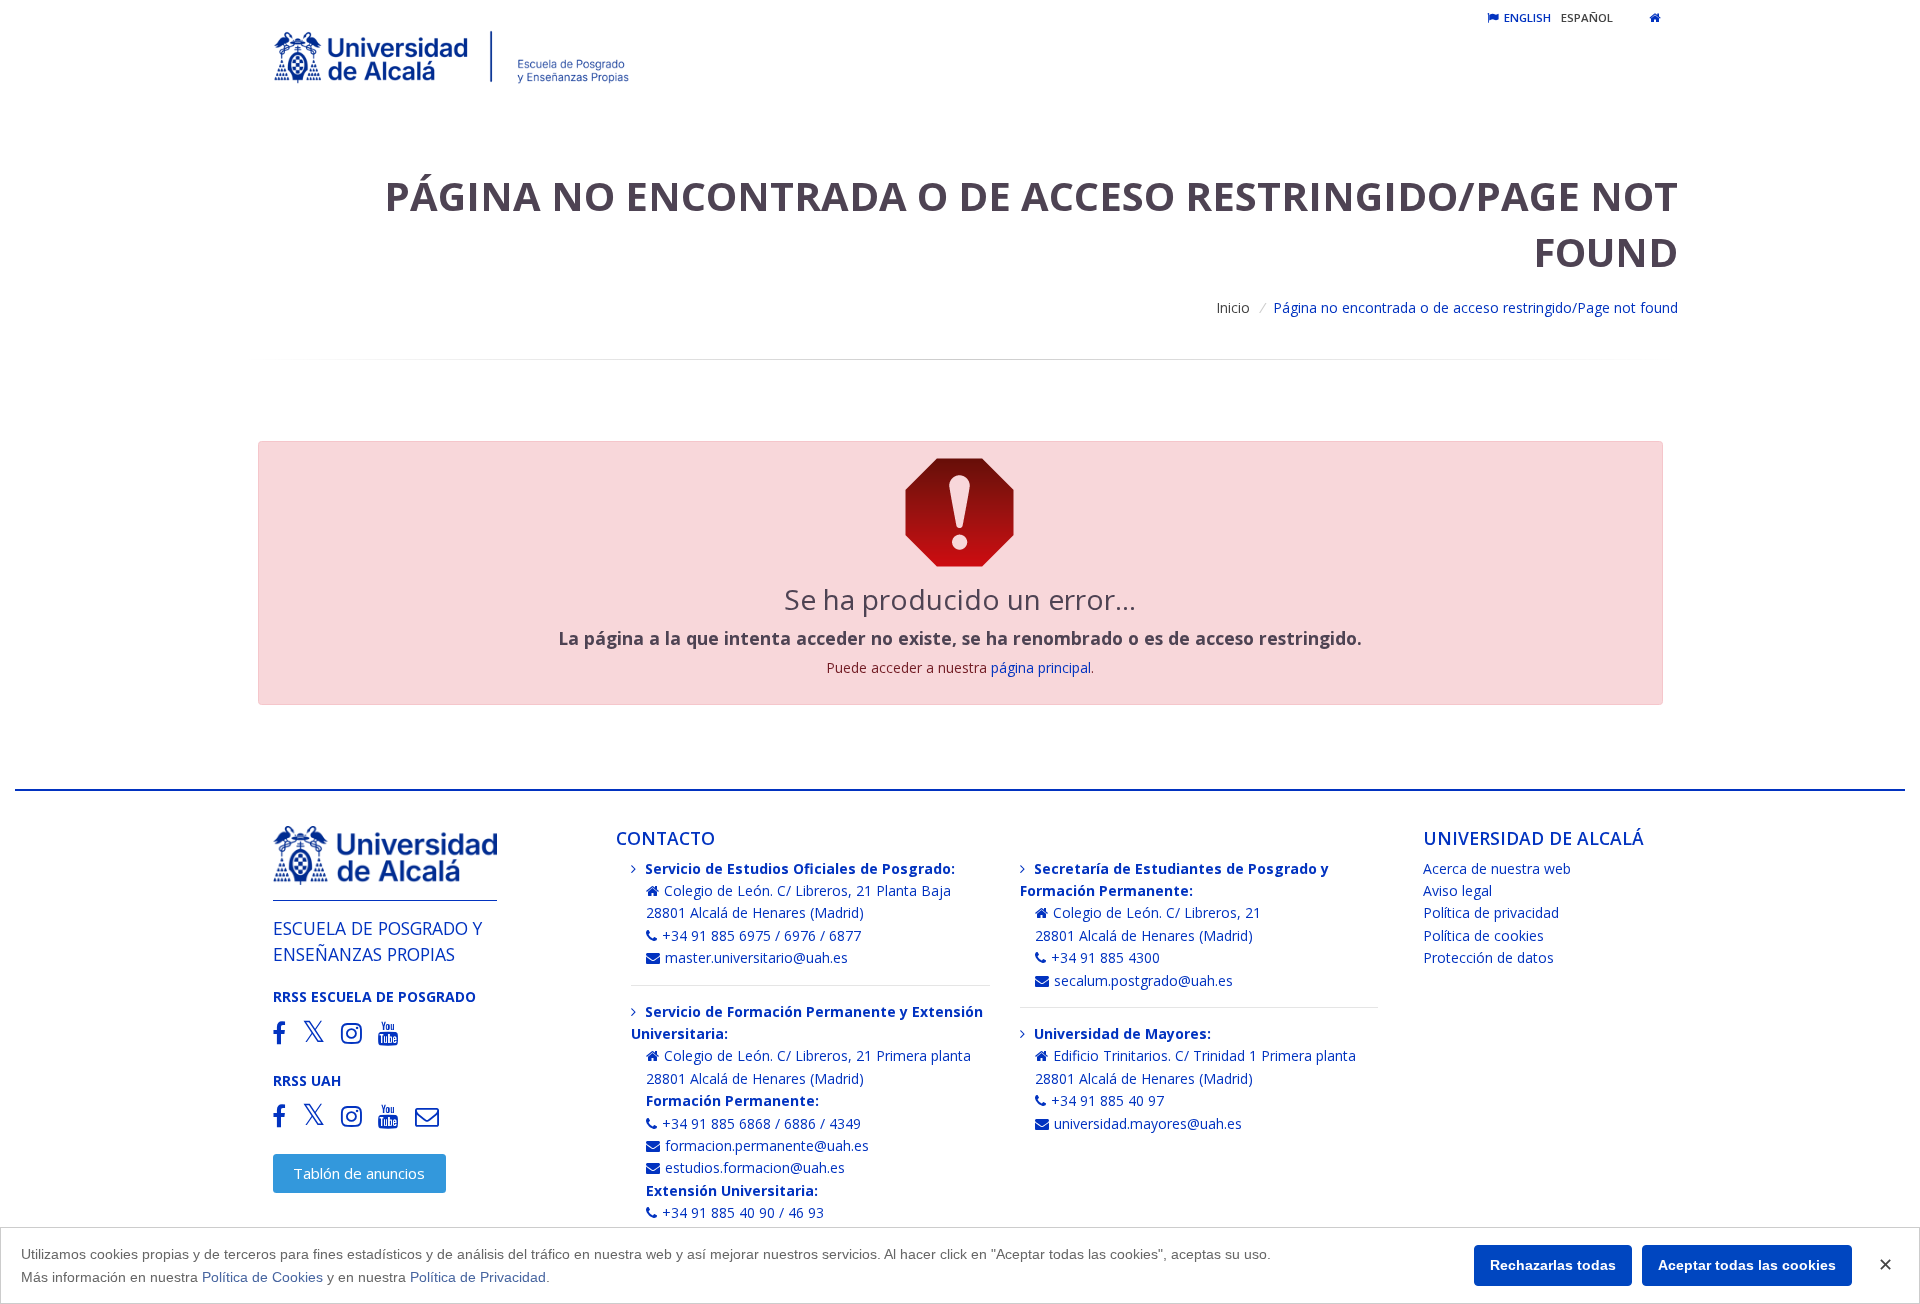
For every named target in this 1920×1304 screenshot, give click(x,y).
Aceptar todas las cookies (1747, 1265)
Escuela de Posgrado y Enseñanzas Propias (377, 940)
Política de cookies (1483, 935)
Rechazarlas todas (1553, 1265)
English (1526, 17)
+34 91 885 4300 (1105, 957)
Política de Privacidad (478, 1277)
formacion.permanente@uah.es (767, 1145)
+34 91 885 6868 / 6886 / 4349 (761, 1123)
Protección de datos (1488, 957)
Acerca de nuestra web (1497, 868)
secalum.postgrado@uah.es (1143, 980)
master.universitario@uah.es (756, 957)
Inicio (1233, 307)
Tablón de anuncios (359, 1173)
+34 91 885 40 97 (1107, 1100)
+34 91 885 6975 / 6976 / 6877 (761, 935)
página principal (1041, 667)
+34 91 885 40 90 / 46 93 (743, 1212)
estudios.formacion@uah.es (755, 1167)
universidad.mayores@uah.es (1148, 1123)
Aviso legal (1457, 890)
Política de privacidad (1491, 912)
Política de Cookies (262, 1277)
